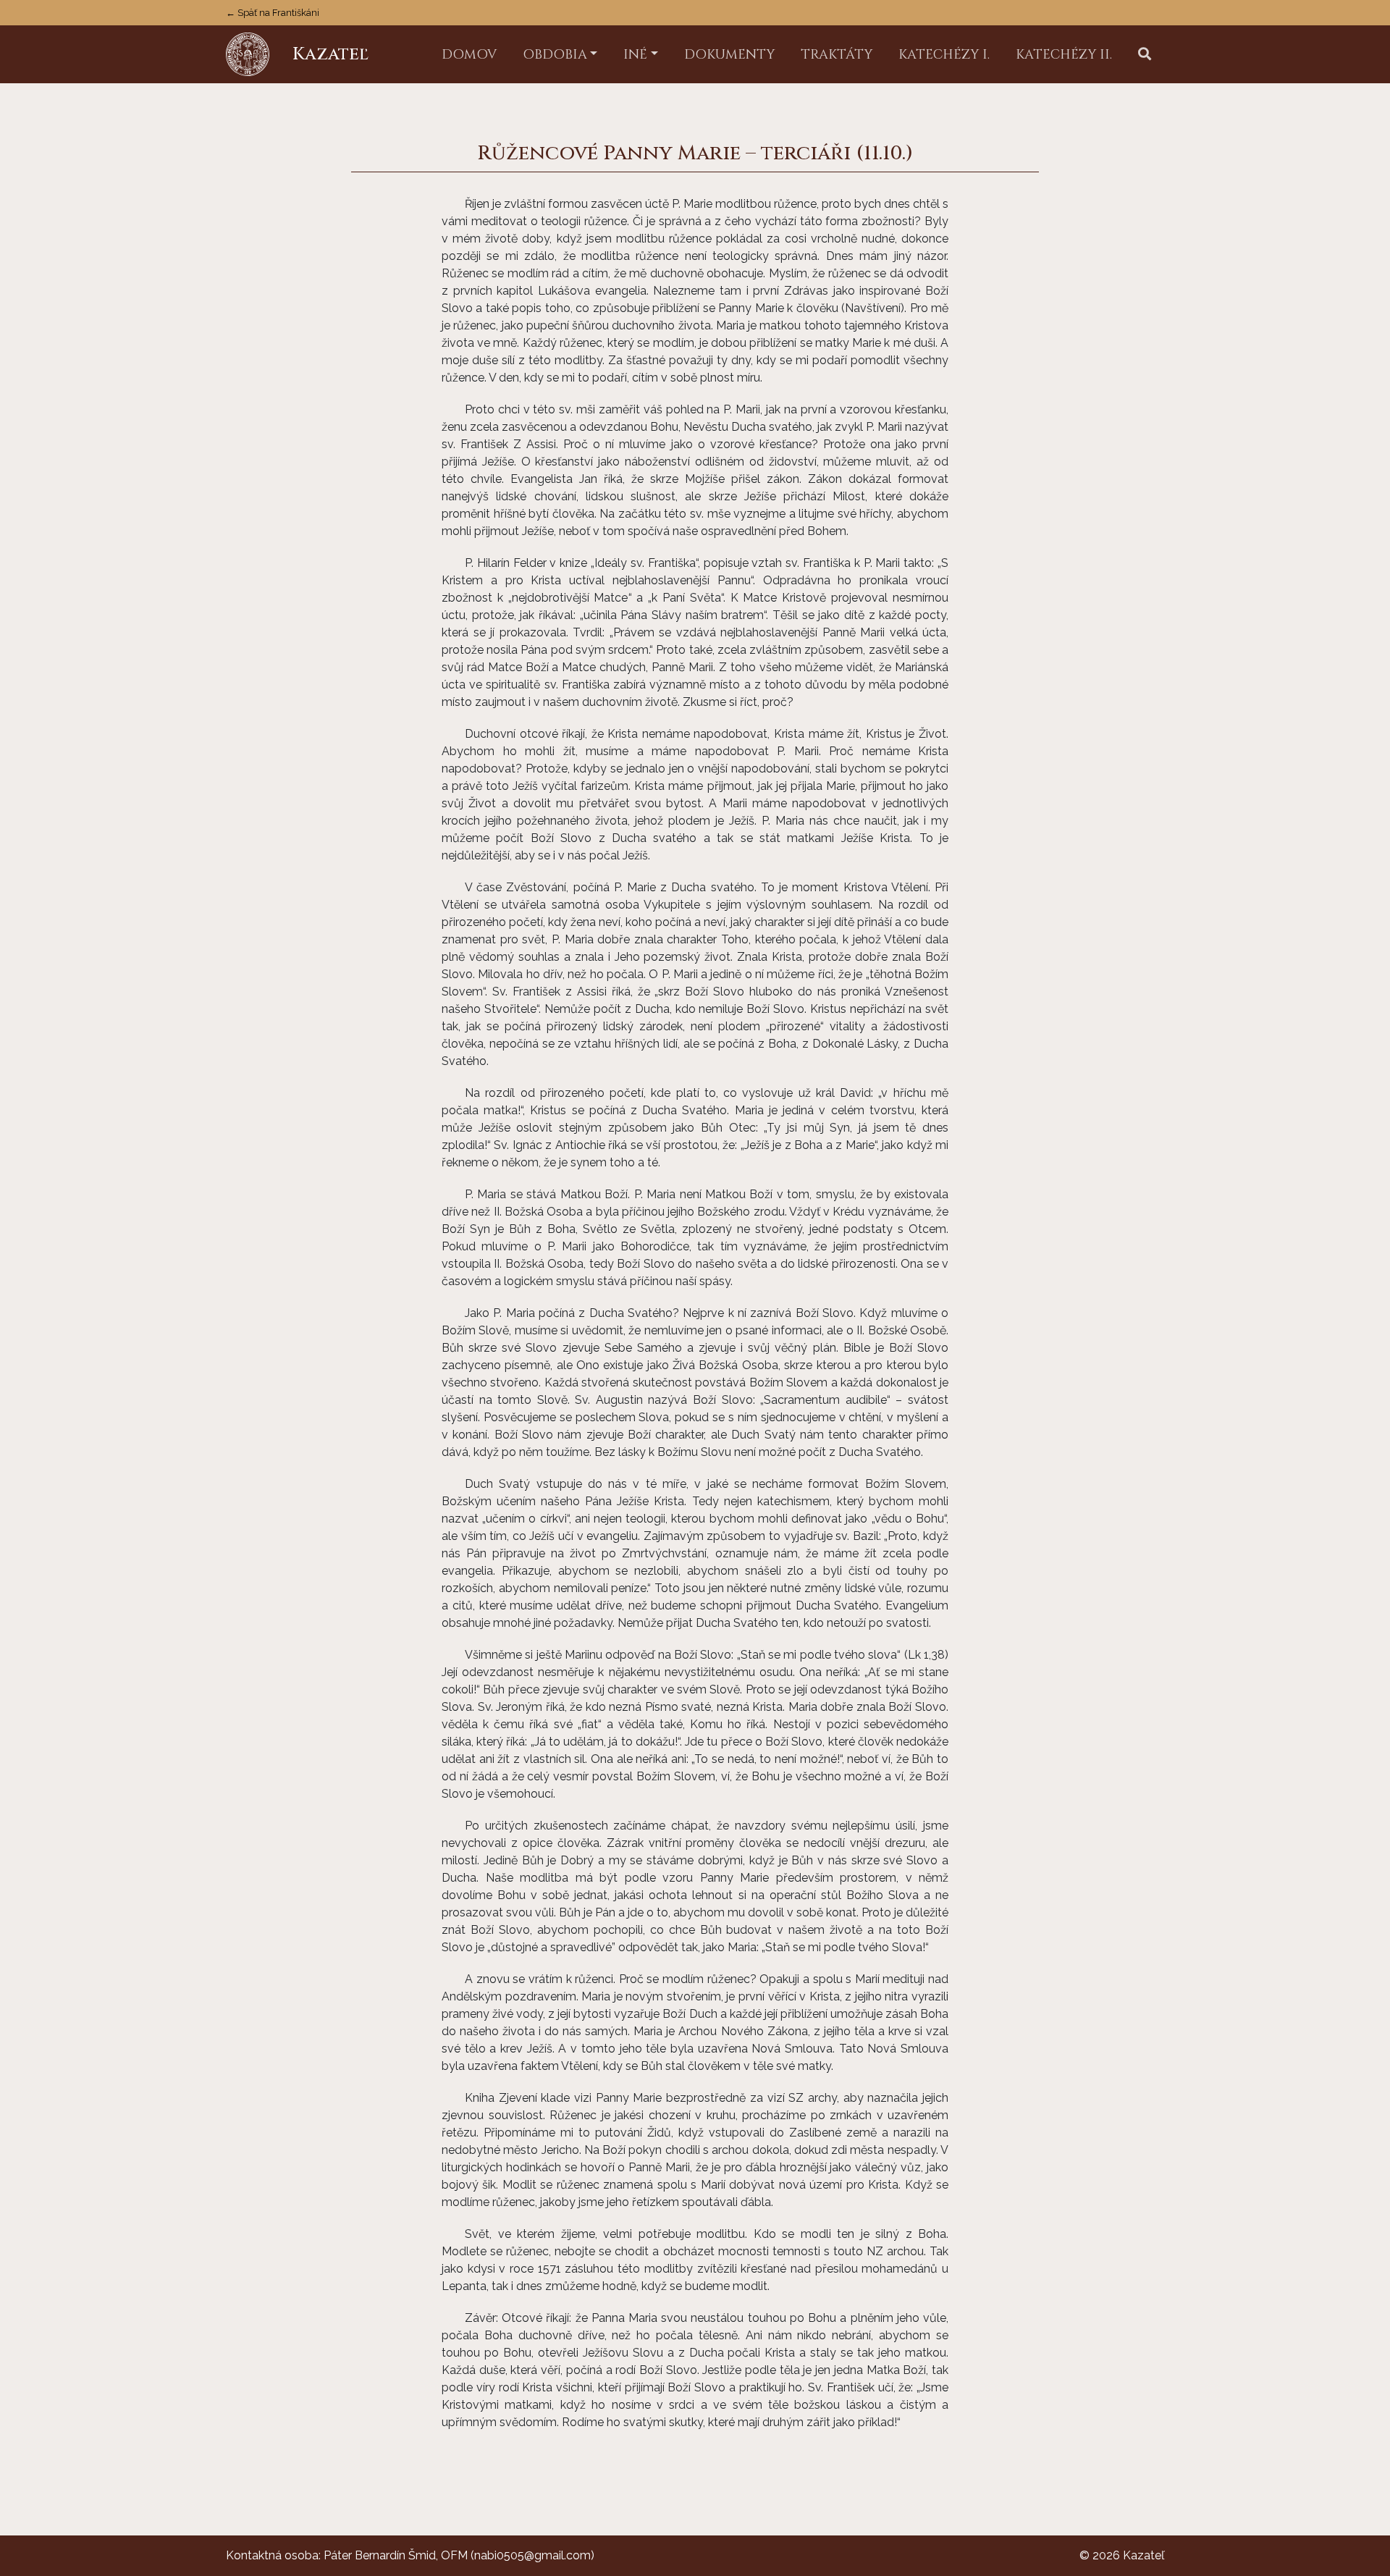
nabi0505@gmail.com (532, 2555)
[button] (1145, 55)
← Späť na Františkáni (273, 13)
